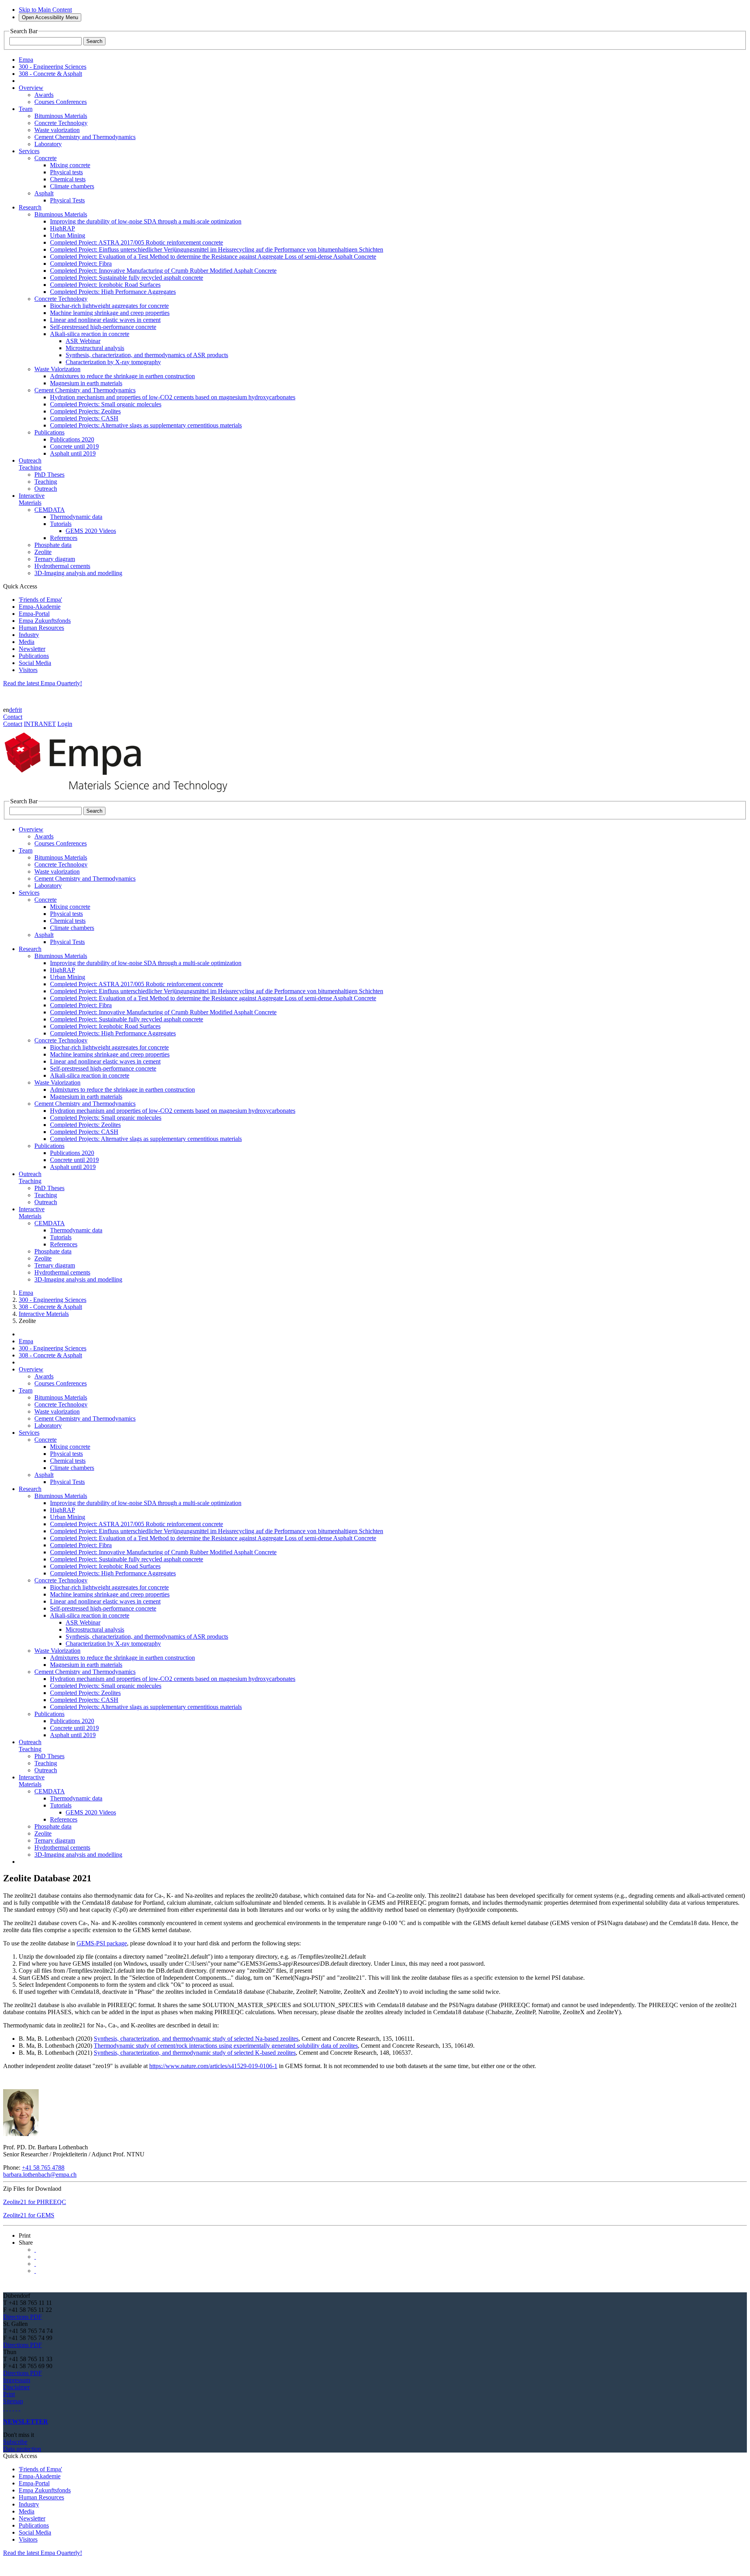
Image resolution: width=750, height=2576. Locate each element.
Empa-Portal (34, 614)
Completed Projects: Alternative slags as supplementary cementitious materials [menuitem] (146, 425)
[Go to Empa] (120, 794)
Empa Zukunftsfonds (45, 621)
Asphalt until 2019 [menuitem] (73, 453)
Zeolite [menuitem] (43, 552)
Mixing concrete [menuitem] (70, 165)
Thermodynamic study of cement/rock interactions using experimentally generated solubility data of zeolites (226, 2046)
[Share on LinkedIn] (35, 2257)
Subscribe (15, 2442)
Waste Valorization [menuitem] (57, 369)
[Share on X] (35, 2250)
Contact (13, 717)
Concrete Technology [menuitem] (61, 123)
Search (94, 41)
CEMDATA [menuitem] (50, 510)
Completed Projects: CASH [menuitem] (84, 418)
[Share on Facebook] (35, 2264)
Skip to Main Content (45, 10)
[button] (25, 2235)
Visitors (28, 670)
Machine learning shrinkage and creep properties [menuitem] (110, 313)
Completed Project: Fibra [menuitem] (81, 264)
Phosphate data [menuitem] (53, 545)
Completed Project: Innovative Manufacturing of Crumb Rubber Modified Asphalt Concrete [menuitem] (163, 271)
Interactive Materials (44, 1314)
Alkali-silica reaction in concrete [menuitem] (90, 334)
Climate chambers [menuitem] (72, 186)
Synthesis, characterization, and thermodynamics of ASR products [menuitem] (147, 355)
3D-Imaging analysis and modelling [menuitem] (78, 573)
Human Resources (41, 628)
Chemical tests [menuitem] (68, 179)
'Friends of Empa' (40, 600)
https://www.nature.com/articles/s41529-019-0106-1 (213, 2066)
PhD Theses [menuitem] (49, 475)
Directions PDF (22, 2317)
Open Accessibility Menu (50, 17)
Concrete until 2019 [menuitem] (74, 446)
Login (65, 724)
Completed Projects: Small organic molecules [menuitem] (106, 404)
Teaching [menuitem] (46, 482)
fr (17, 710)
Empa (26, 1293)
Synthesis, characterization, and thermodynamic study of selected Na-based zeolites (196, 2039)
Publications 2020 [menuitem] (72, 439)
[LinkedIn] (7, 2408)
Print (9, 2394)
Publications (34, 656)
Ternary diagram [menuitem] (55, 559)
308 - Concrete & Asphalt (50, 1307)
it (20, 710)
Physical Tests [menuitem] (67, 200)
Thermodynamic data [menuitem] (76, 517)
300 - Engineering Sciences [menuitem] (53, 67)
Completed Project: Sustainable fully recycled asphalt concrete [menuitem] (127, 278)
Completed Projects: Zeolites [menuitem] (85, 411)
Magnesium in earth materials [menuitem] (86, 383)
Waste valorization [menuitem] (57, 130)
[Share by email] (35, 2271)
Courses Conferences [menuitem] (61, 102)
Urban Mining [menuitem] (68, 235)
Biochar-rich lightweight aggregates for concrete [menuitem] (109, 306)
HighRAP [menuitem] (62, 228)
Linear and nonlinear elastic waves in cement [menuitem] (105, 320)
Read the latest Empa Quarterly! (43, 683)
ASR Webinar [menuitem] (83, 341)
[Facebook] (20, 2408)
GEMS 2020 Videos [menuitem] (91, 531)
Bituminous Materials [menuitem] (61, 116)
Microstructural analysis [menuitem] (95, 348)
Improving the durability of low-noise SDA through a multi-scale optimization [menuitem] (146, 221)
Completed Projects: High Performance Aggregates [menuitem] (113, 292)
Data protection (22, 2449)
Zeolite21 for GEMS (29, 2215)
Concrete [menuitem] (46, 158)
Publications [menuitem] (49, 432)
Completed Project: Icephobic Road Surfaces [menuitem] (105, 285)
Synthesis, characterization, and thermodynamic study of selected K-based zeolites (195, 2053)
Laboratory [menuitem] (48, 144)
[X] (13, 2408)
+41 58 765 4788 (43, 2168)
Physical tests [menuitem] (66, 172)
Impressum (17, 2380)
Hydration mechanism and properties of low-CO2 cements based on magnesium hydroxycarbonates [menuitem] (173, 397)
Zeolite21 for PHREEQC (35, 2202)
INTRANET (40, 724)
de (12, 710)
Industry (29, 635)
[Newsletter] (4, 2408)
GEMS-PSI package (102, 1943)
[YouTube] (16, 2408)
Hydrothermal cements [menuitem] (62, 566)
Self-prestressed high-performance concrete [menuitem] (103, 327)
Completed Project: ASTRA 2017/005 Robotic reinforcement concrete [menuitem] (137, 242)
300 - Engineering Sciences (53, 1300)
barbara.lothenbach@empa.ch (40, 2175)
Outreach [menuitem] (46, 489)
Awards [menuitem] (44, 95)
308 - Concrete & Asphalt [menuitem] (50, 74)
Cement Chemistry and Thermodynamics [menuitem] (85, 137)
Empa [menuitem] (26, 60)
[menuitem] (31, 88)
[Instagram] (10, 2408)
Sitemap (13, 2401)
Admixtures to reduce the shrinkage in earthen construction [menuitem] (122, 376)
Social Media (35, 663)
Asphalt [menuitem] (44, 193)
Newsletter (32, 649)
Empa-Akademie (40, 607)
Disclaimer (16, 2387)
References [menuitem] (64, 538)
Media (27, 642)
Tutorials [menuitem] (61, 524)
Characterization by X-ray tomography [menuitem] (113, 362)
